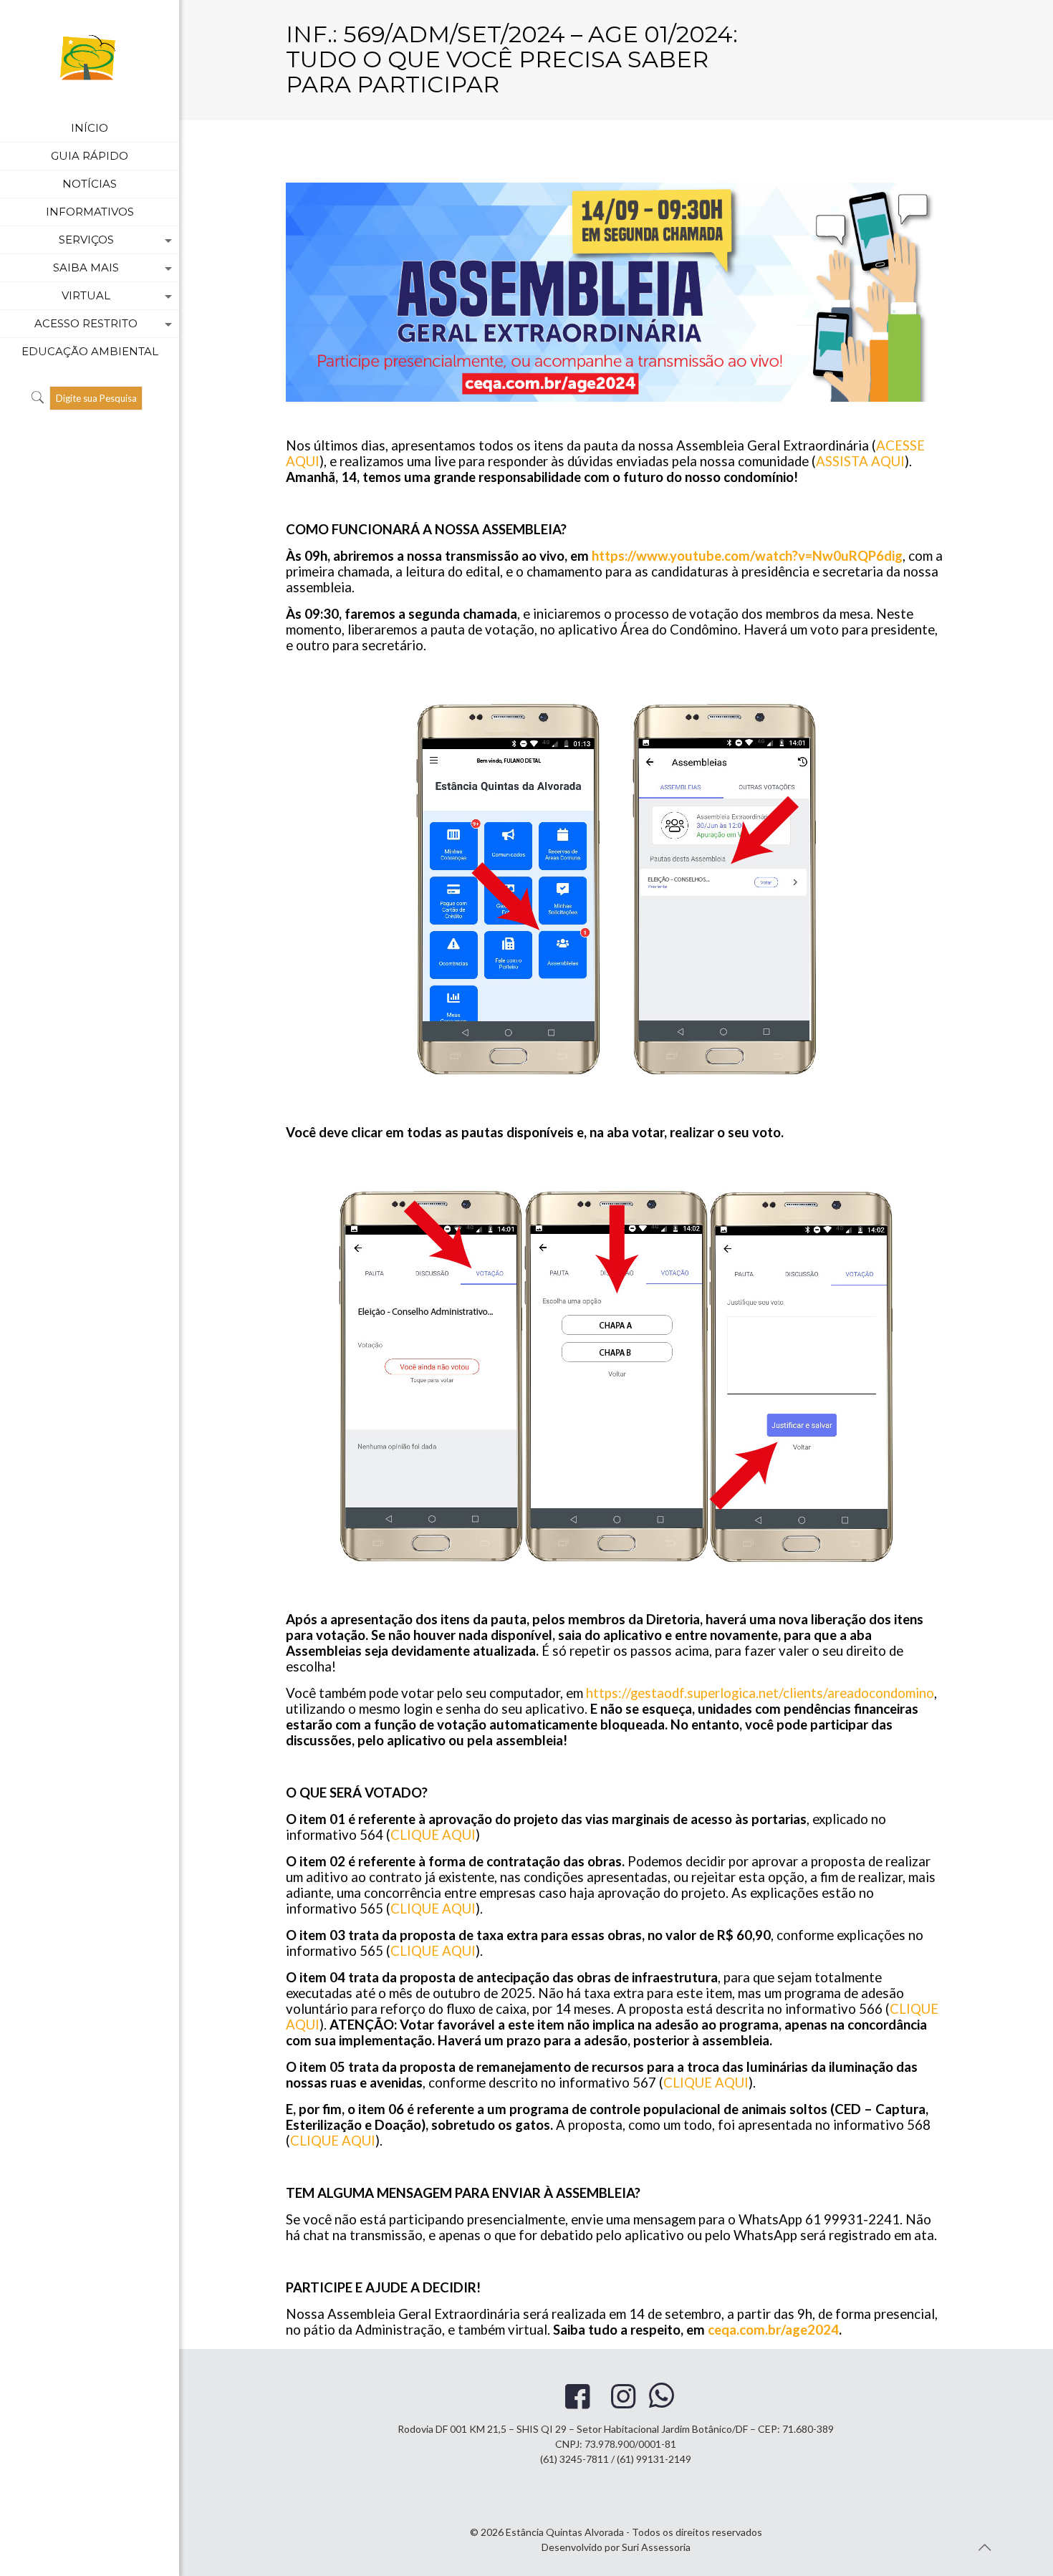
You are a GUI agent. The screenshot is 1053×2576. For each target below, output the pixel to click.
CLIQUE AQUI (433, 1835)
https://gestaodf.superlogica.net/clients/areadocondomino (760, 1693)
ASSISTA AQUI (860, 461)
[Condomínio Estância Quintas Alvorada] (90, 57)
